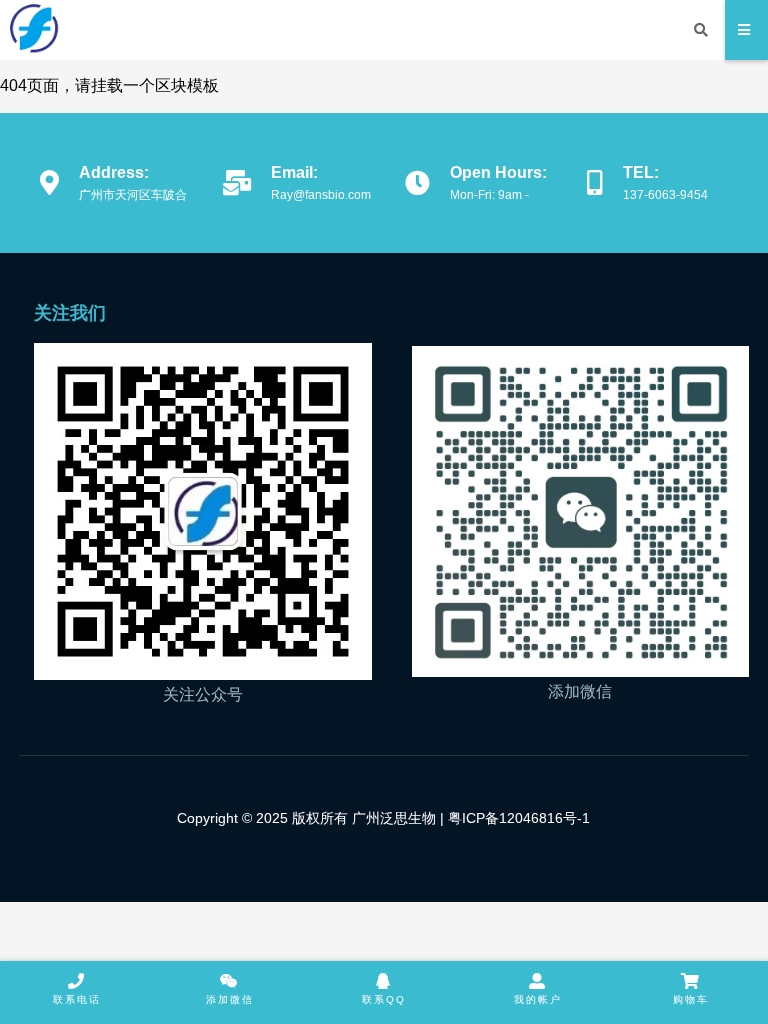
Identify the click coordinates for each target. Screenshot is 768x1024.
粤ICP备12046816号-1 (517, 818)
